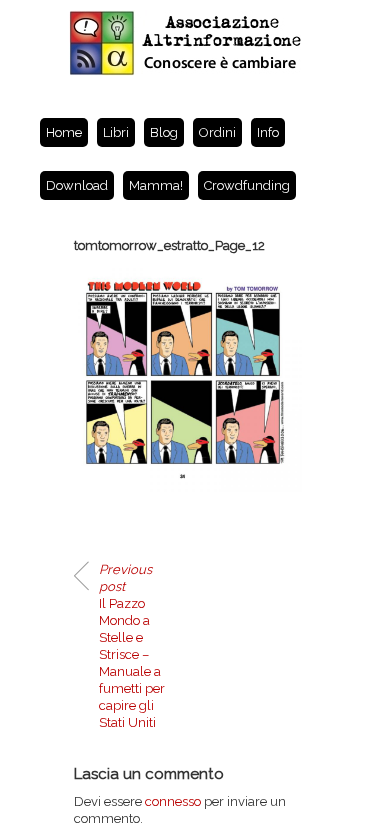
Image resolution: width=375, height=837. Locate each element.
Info (268, 132)
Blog (164, 132)
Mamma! (156, 185)
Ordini (217, 132)
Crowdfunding (247, 185)
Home (64, 132)
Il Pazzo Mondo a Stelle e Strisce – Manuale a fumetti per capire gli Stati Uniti (132, 646)
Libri (116, 132)
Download (77, 185)
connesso (173, 801)
